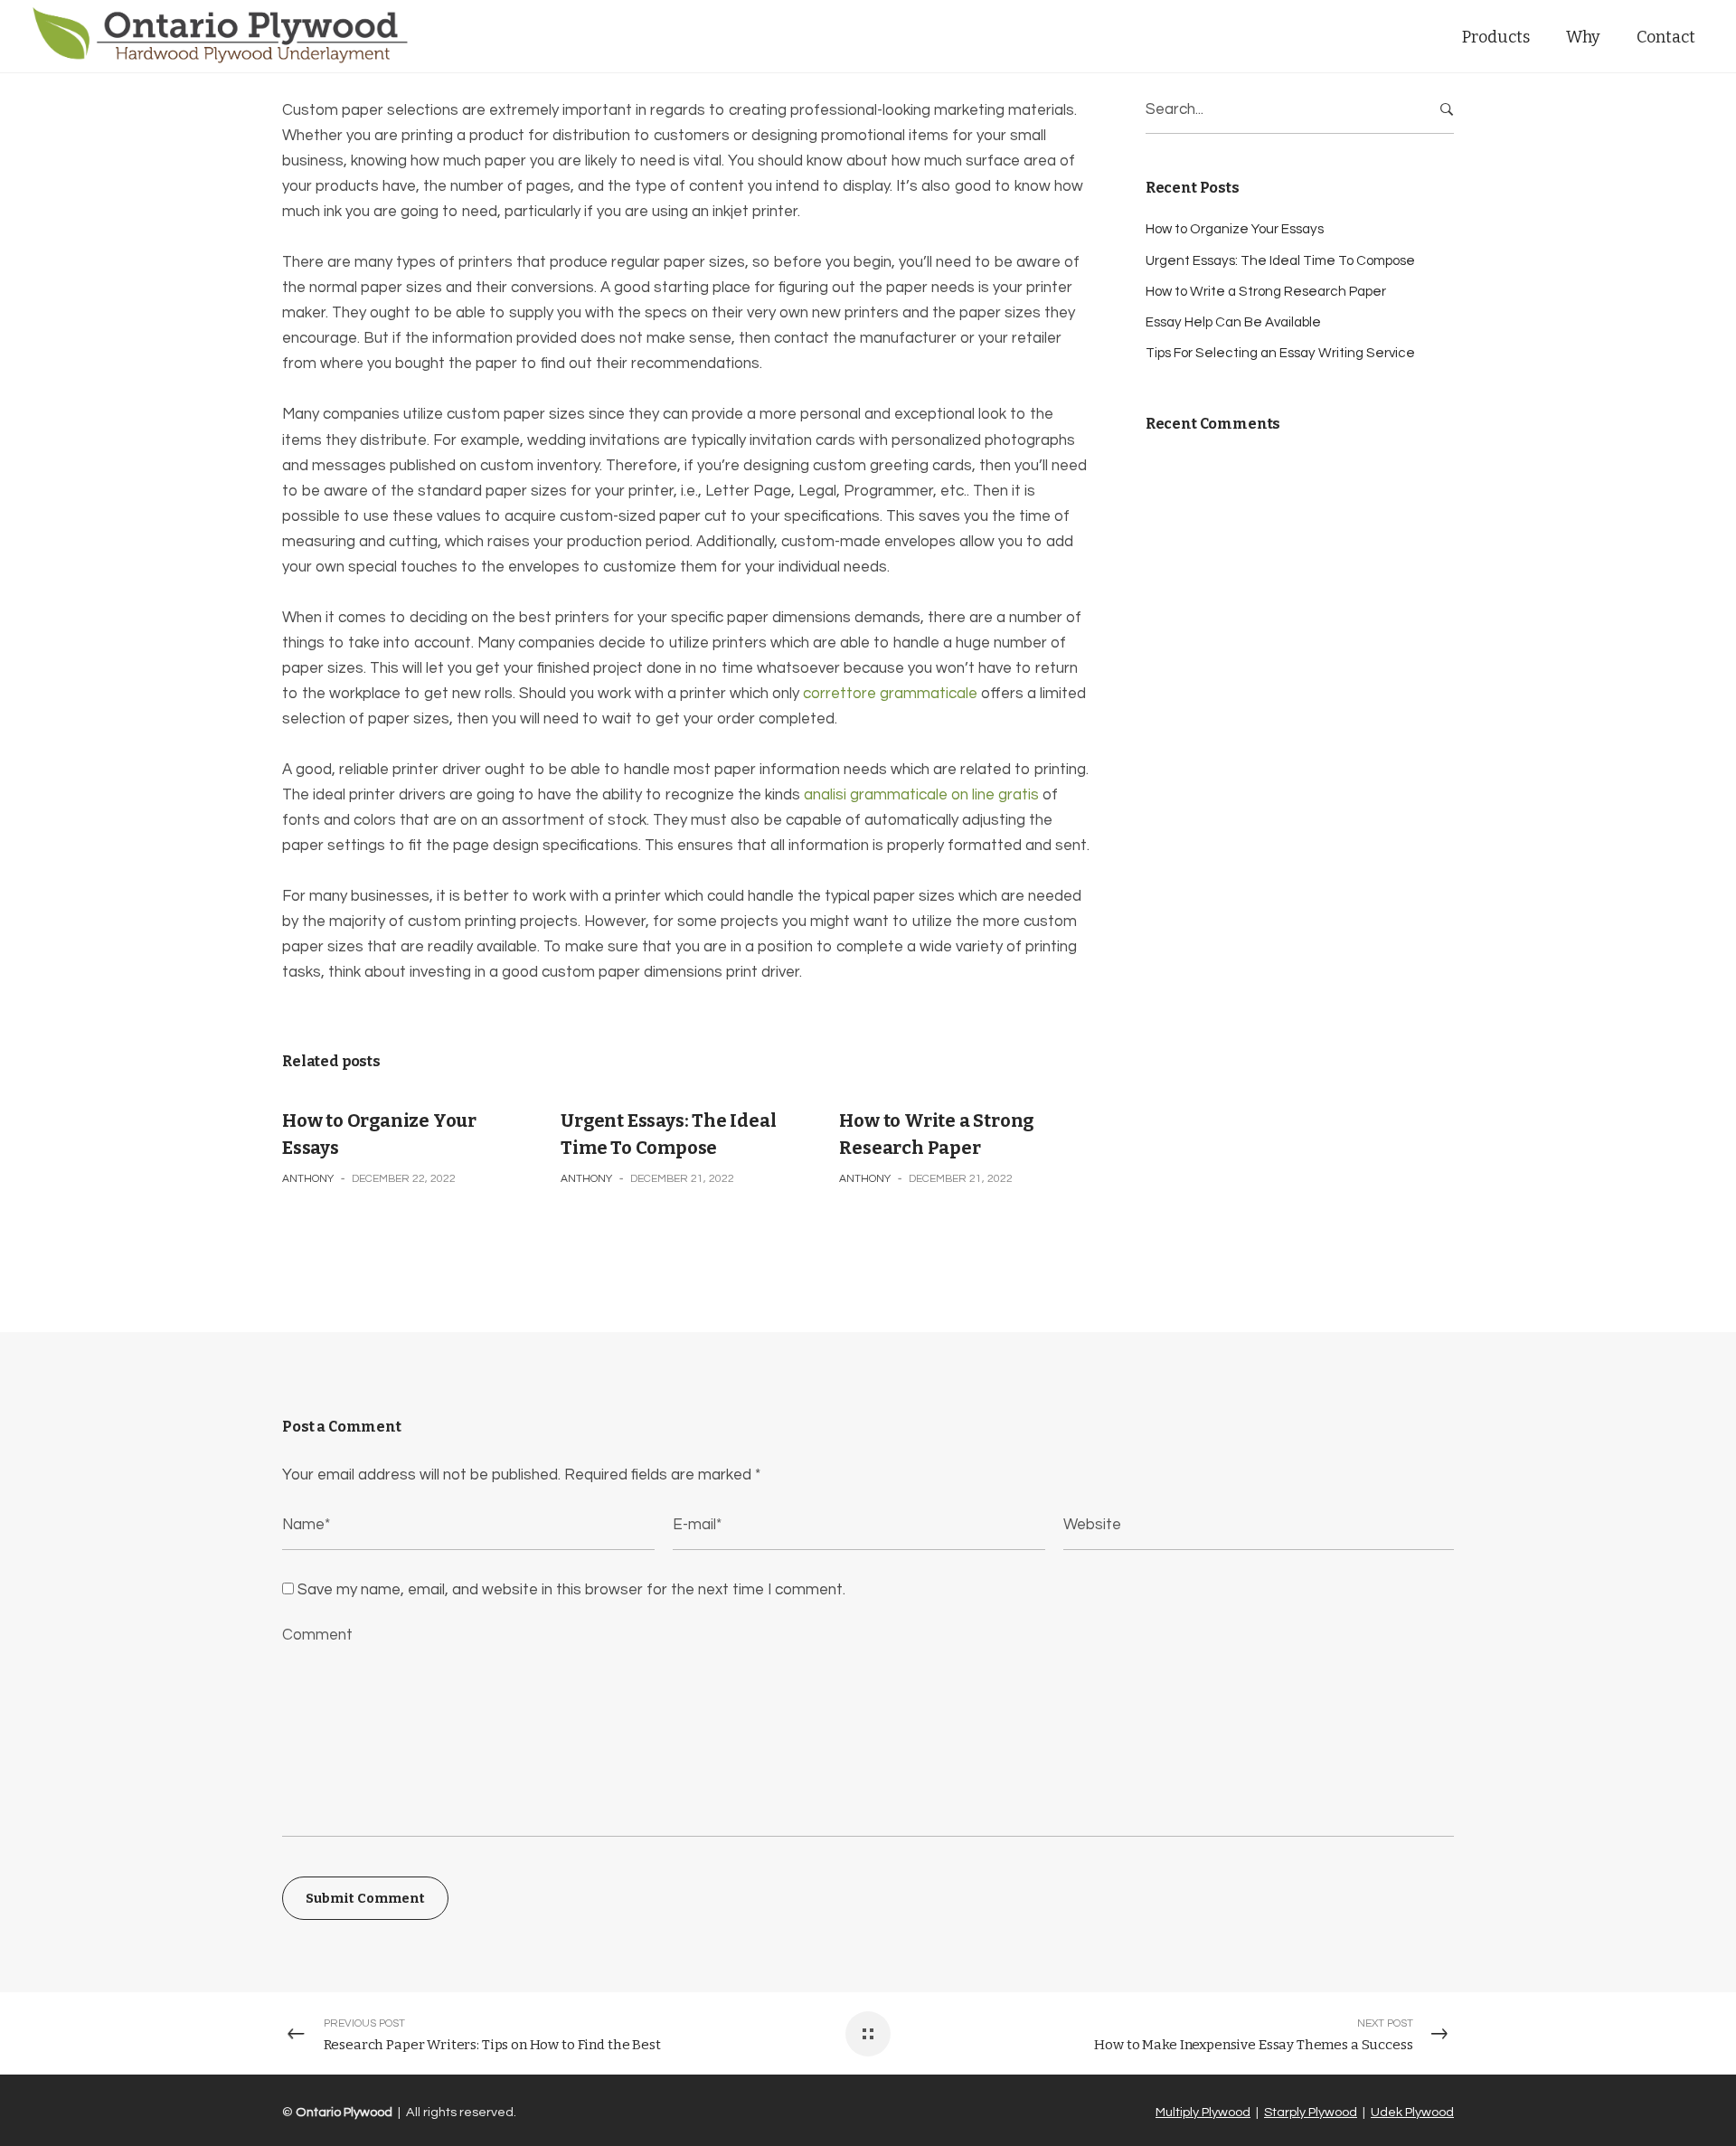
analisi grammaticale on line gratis (921, 795)
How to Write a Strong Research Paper (1266, 292)
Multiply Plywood (1203, 2112)
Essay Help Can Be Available (1233, 322)
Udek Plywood (1412, 2112)
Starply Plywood (1311, 2112)
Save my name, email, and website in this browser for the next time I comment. (571, 1590)
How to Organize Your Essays (1235, 229)
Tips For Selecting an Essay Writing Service (1280, 353)
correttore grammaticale (890, 694)
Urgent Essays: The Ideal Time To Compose (1280, 261)
